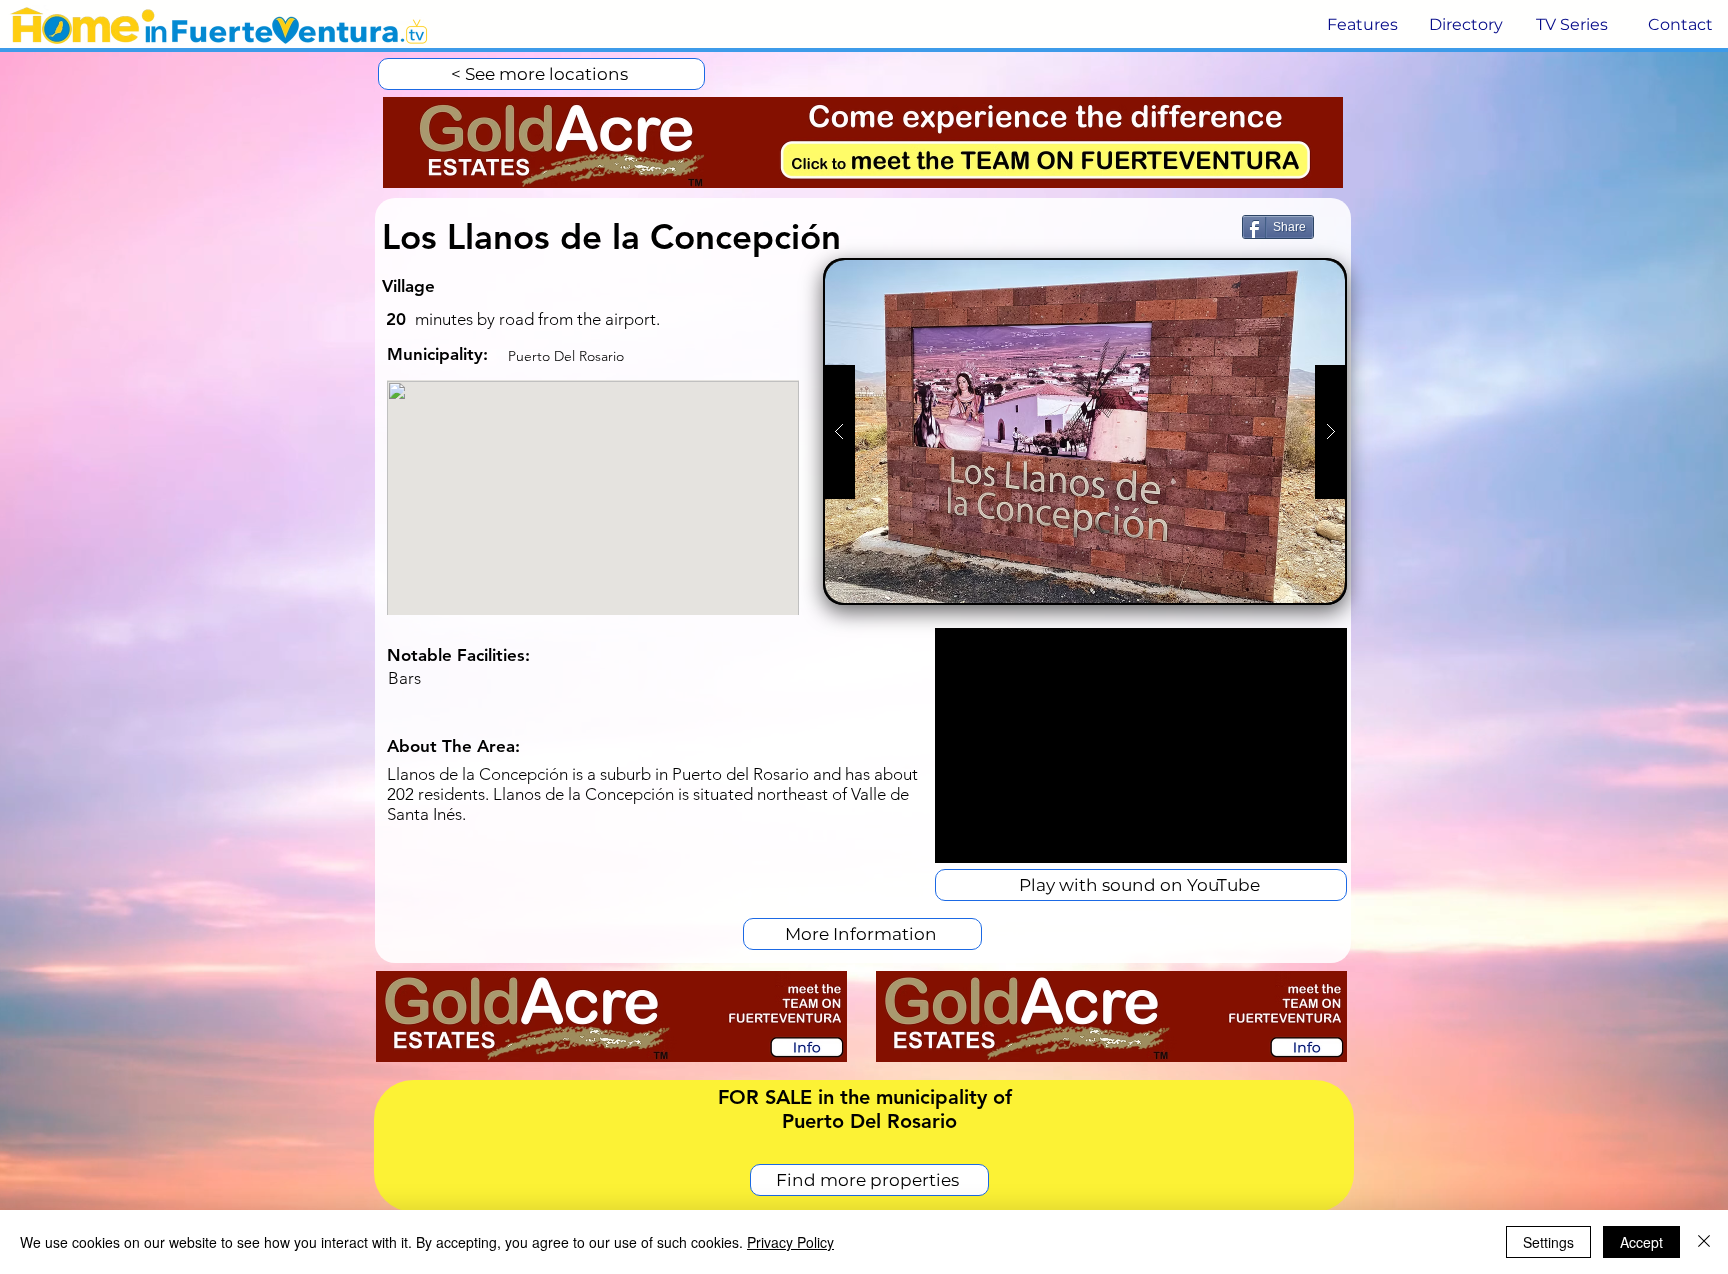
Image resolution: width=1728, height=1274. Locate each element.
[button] (1360, 25)
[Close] (1704, 1242)
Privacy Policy (790, 1242)
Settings (1548, 1242)
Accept (1641, 1242)
